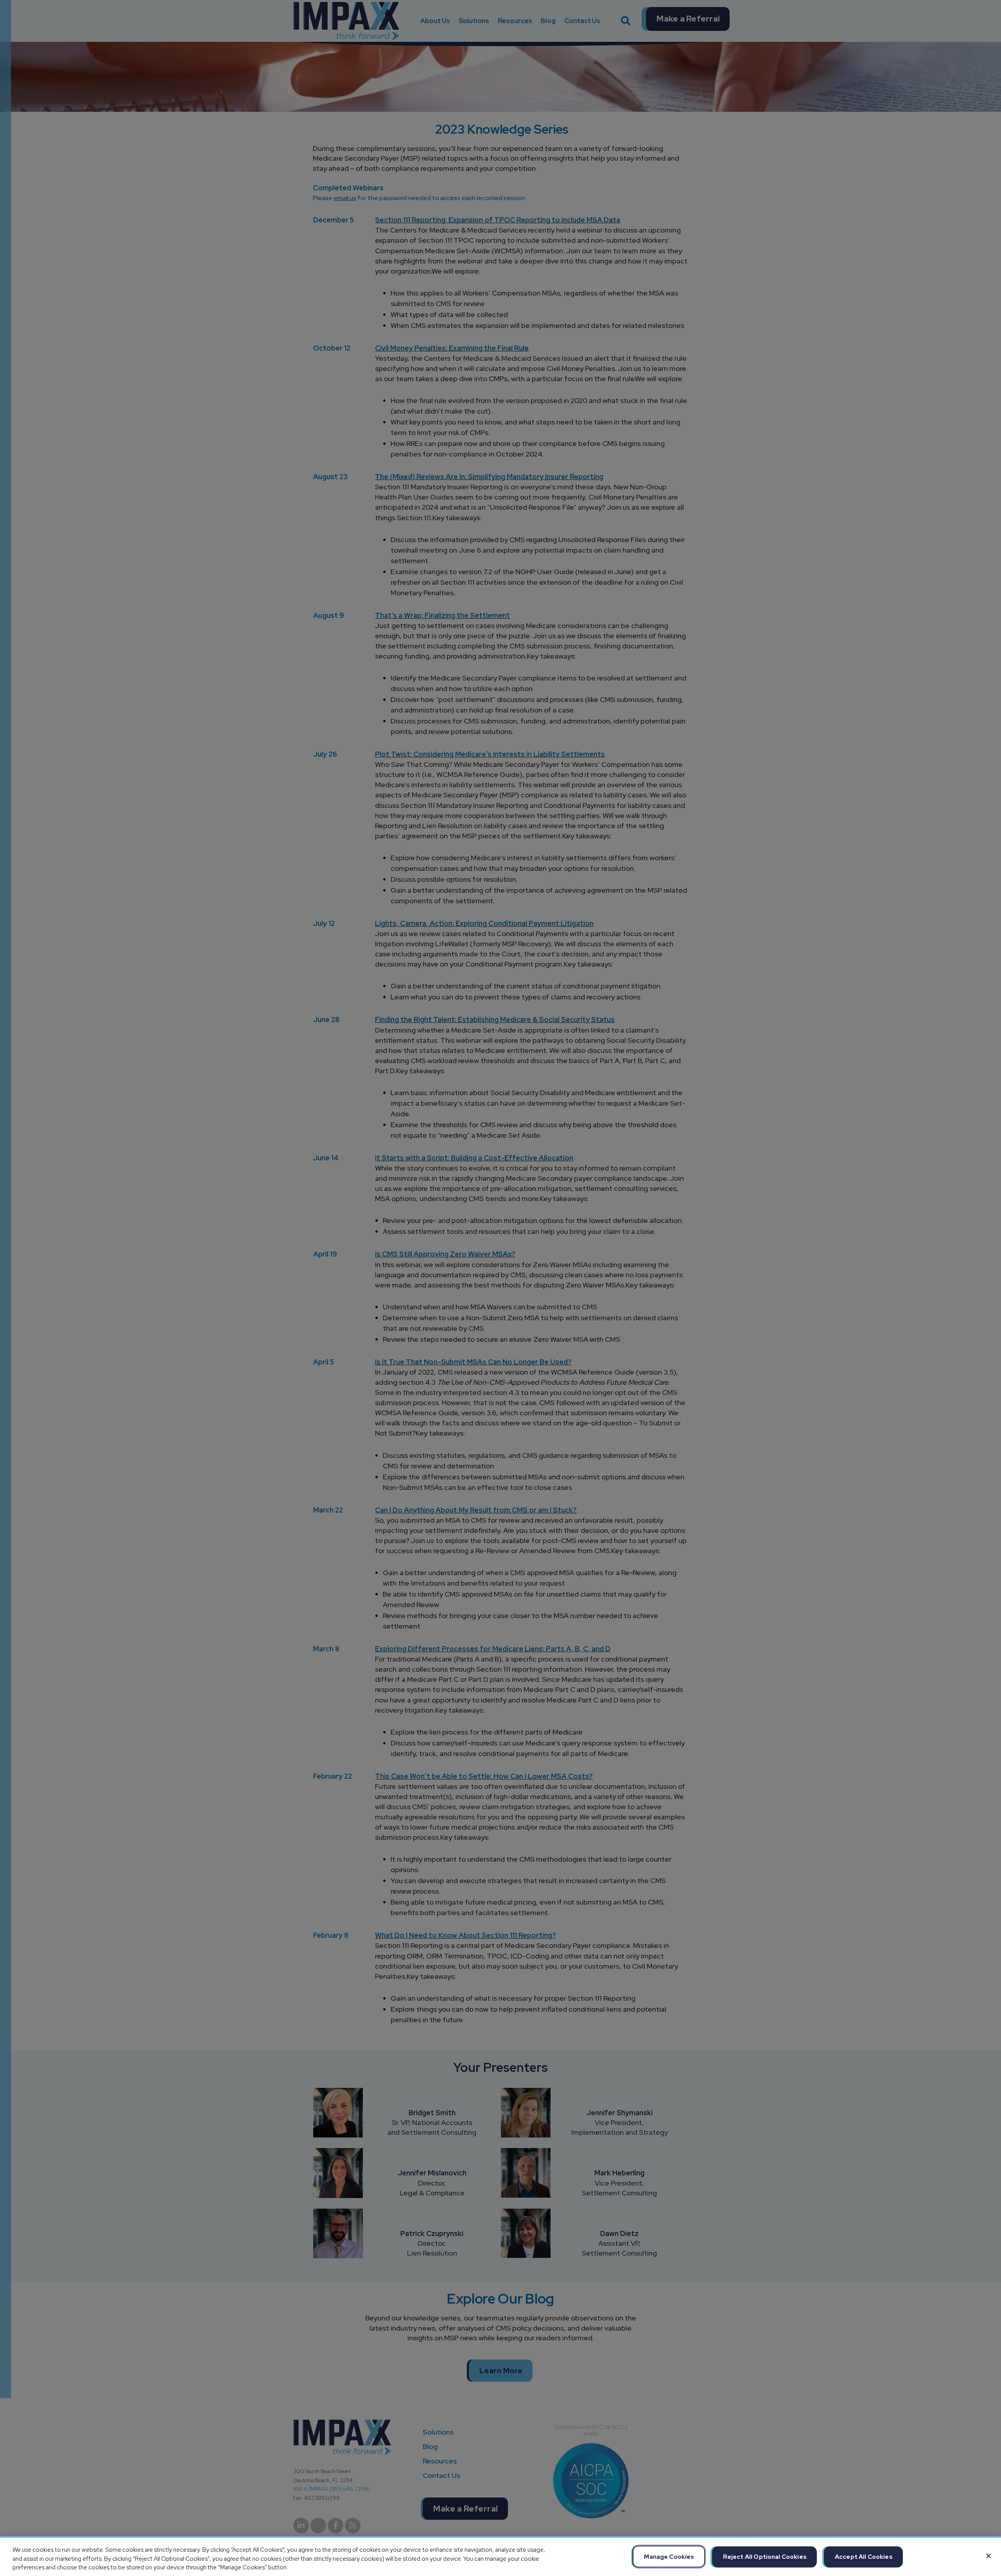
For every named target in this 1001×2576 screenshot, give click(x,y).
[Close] (988, 2556)
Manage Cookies (669, 2556)
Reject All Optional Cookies (765, 2556)
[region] (500, 2556)
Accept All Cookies (864, 2556)
